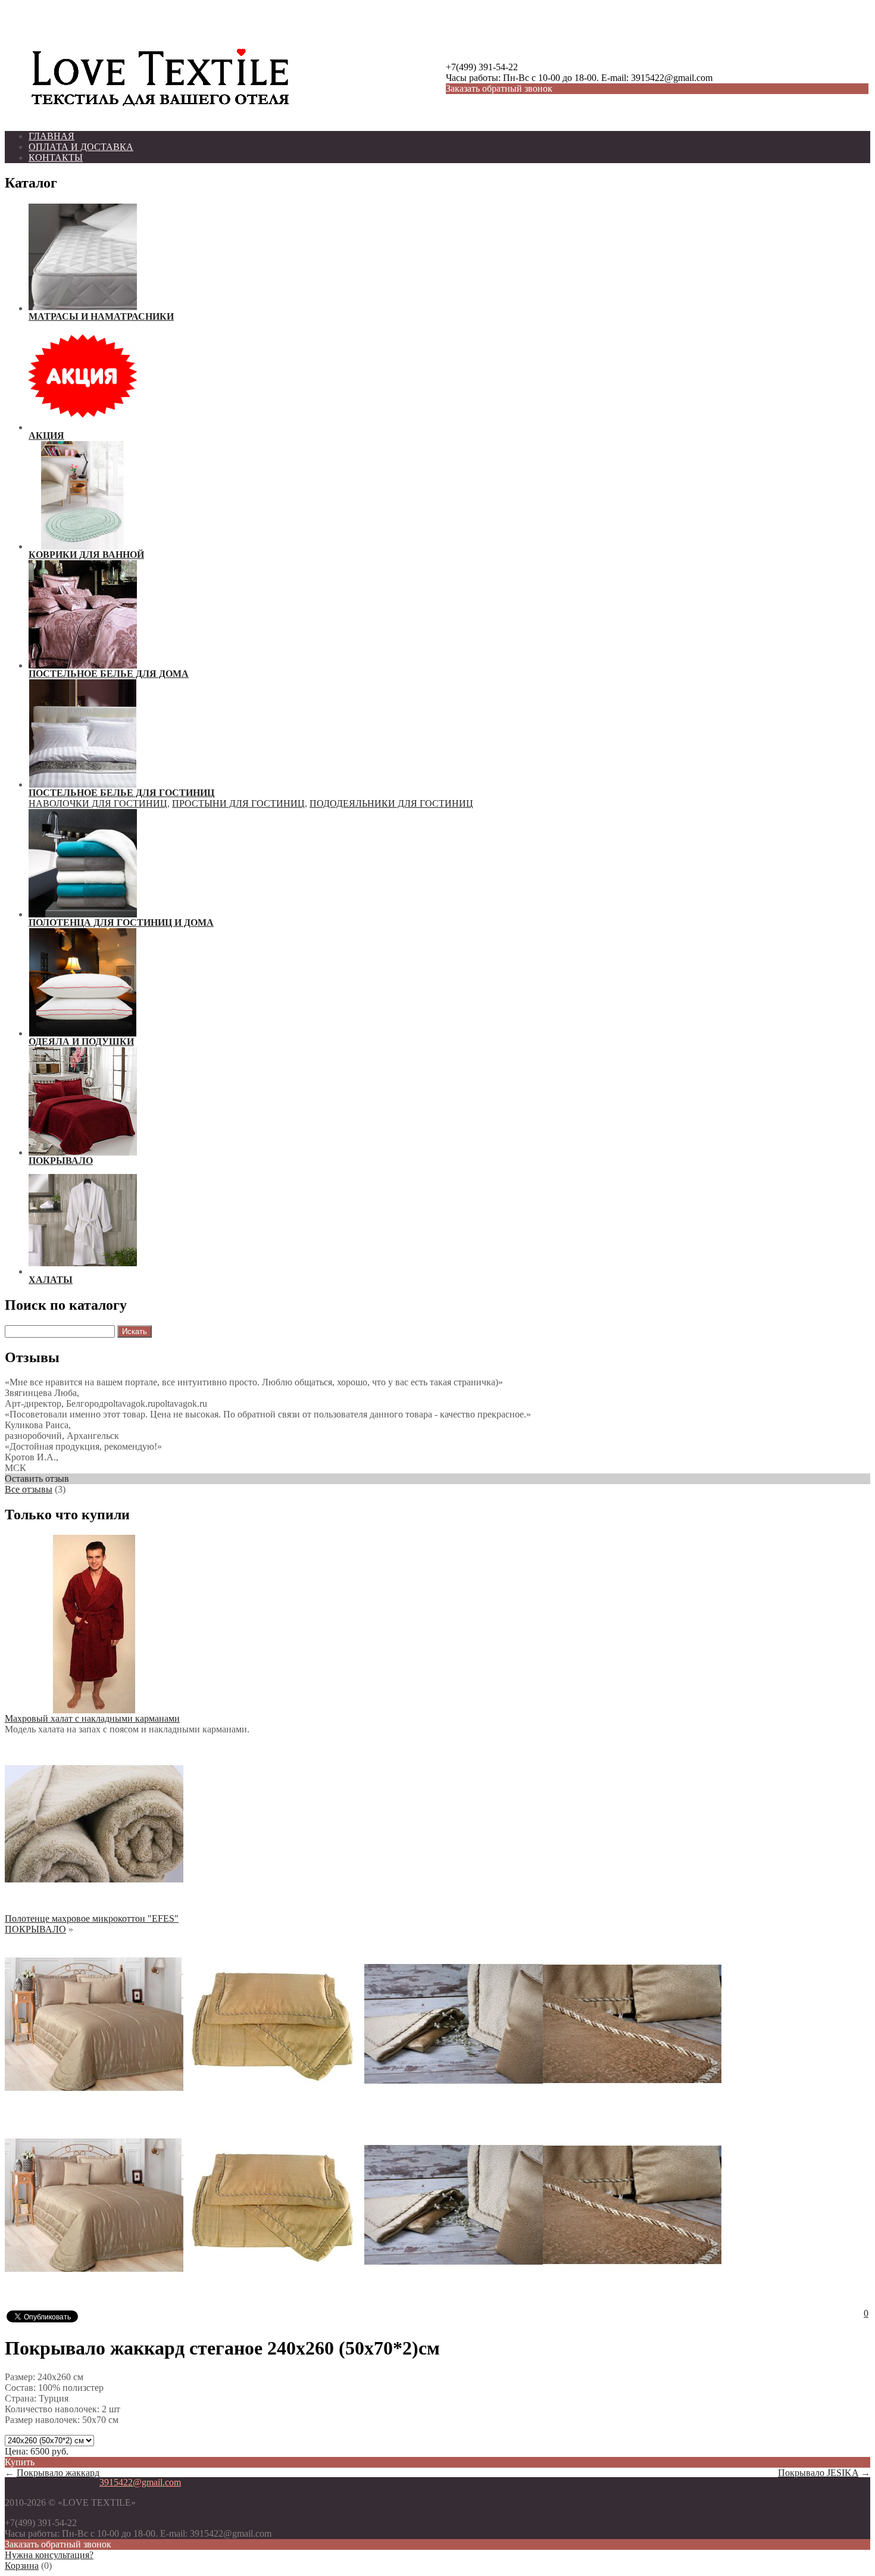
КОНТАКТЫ (56, 157)
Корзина (22, 2566)
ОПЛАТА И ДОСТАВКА (81, 147)
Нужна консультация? (49, 2555)
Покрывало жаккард (58, 2473)
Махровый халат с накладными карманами (92, 1718)
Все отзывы (29, 1489)
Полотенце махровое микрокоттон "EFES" (92, 1918)
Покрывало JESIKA (818, 2473)
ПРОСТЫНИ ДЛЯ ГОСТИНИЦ (238, 803)
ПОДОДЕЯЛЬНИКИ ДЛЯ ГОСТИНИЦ (391, 803)
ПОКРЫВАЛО (35, 1929)
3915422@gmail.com (140, 2482)
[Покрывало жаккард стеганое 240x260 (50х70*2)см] (94, 2110)
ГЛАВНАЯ (51, 136)
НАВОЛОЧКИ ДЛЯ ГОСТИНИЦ (98, 803)
